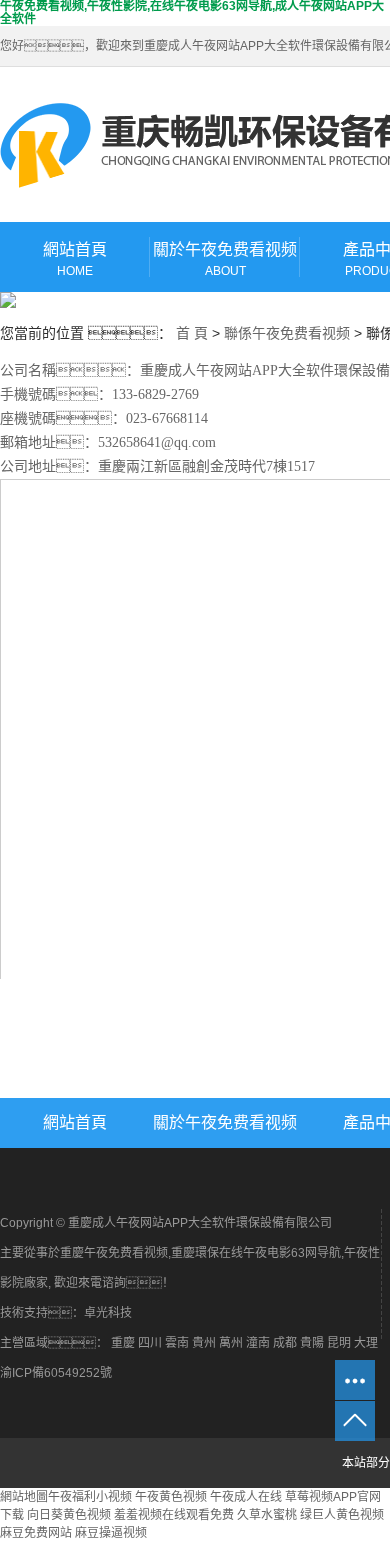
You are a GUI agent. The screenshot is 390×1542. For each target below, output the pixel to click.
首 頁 (192, 333)
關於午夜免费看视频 (225, 259)
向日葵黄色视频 (69, 1515)
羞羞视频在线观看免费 (174, 1515)
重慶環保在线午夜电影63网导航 (256, 1253)
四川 (150, 1343)
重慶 (123, 1343)
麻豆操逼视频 (111, 1533)
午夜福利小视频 (90, 1497)
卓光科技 (108, 1313)
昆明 (339, 1343)
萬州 (231, 1343)
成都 (285, 1343)
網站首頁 (75, 259)
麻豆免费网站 (36, 1533)
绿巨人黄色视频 (342, 1515)
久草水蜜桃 (267, 1515)
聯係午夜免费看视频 (287, 333)
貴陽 (312, 1343)
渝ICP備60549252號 (56, 1373)
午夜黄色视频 (171, 1497)
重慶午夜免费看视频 (114, 1253)
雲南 (177, 1343)
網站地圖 (24, 1497)
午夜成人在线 (246, 1497)
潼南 (258, 1343)
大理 (366, 1343)
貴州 (204, 1343)
